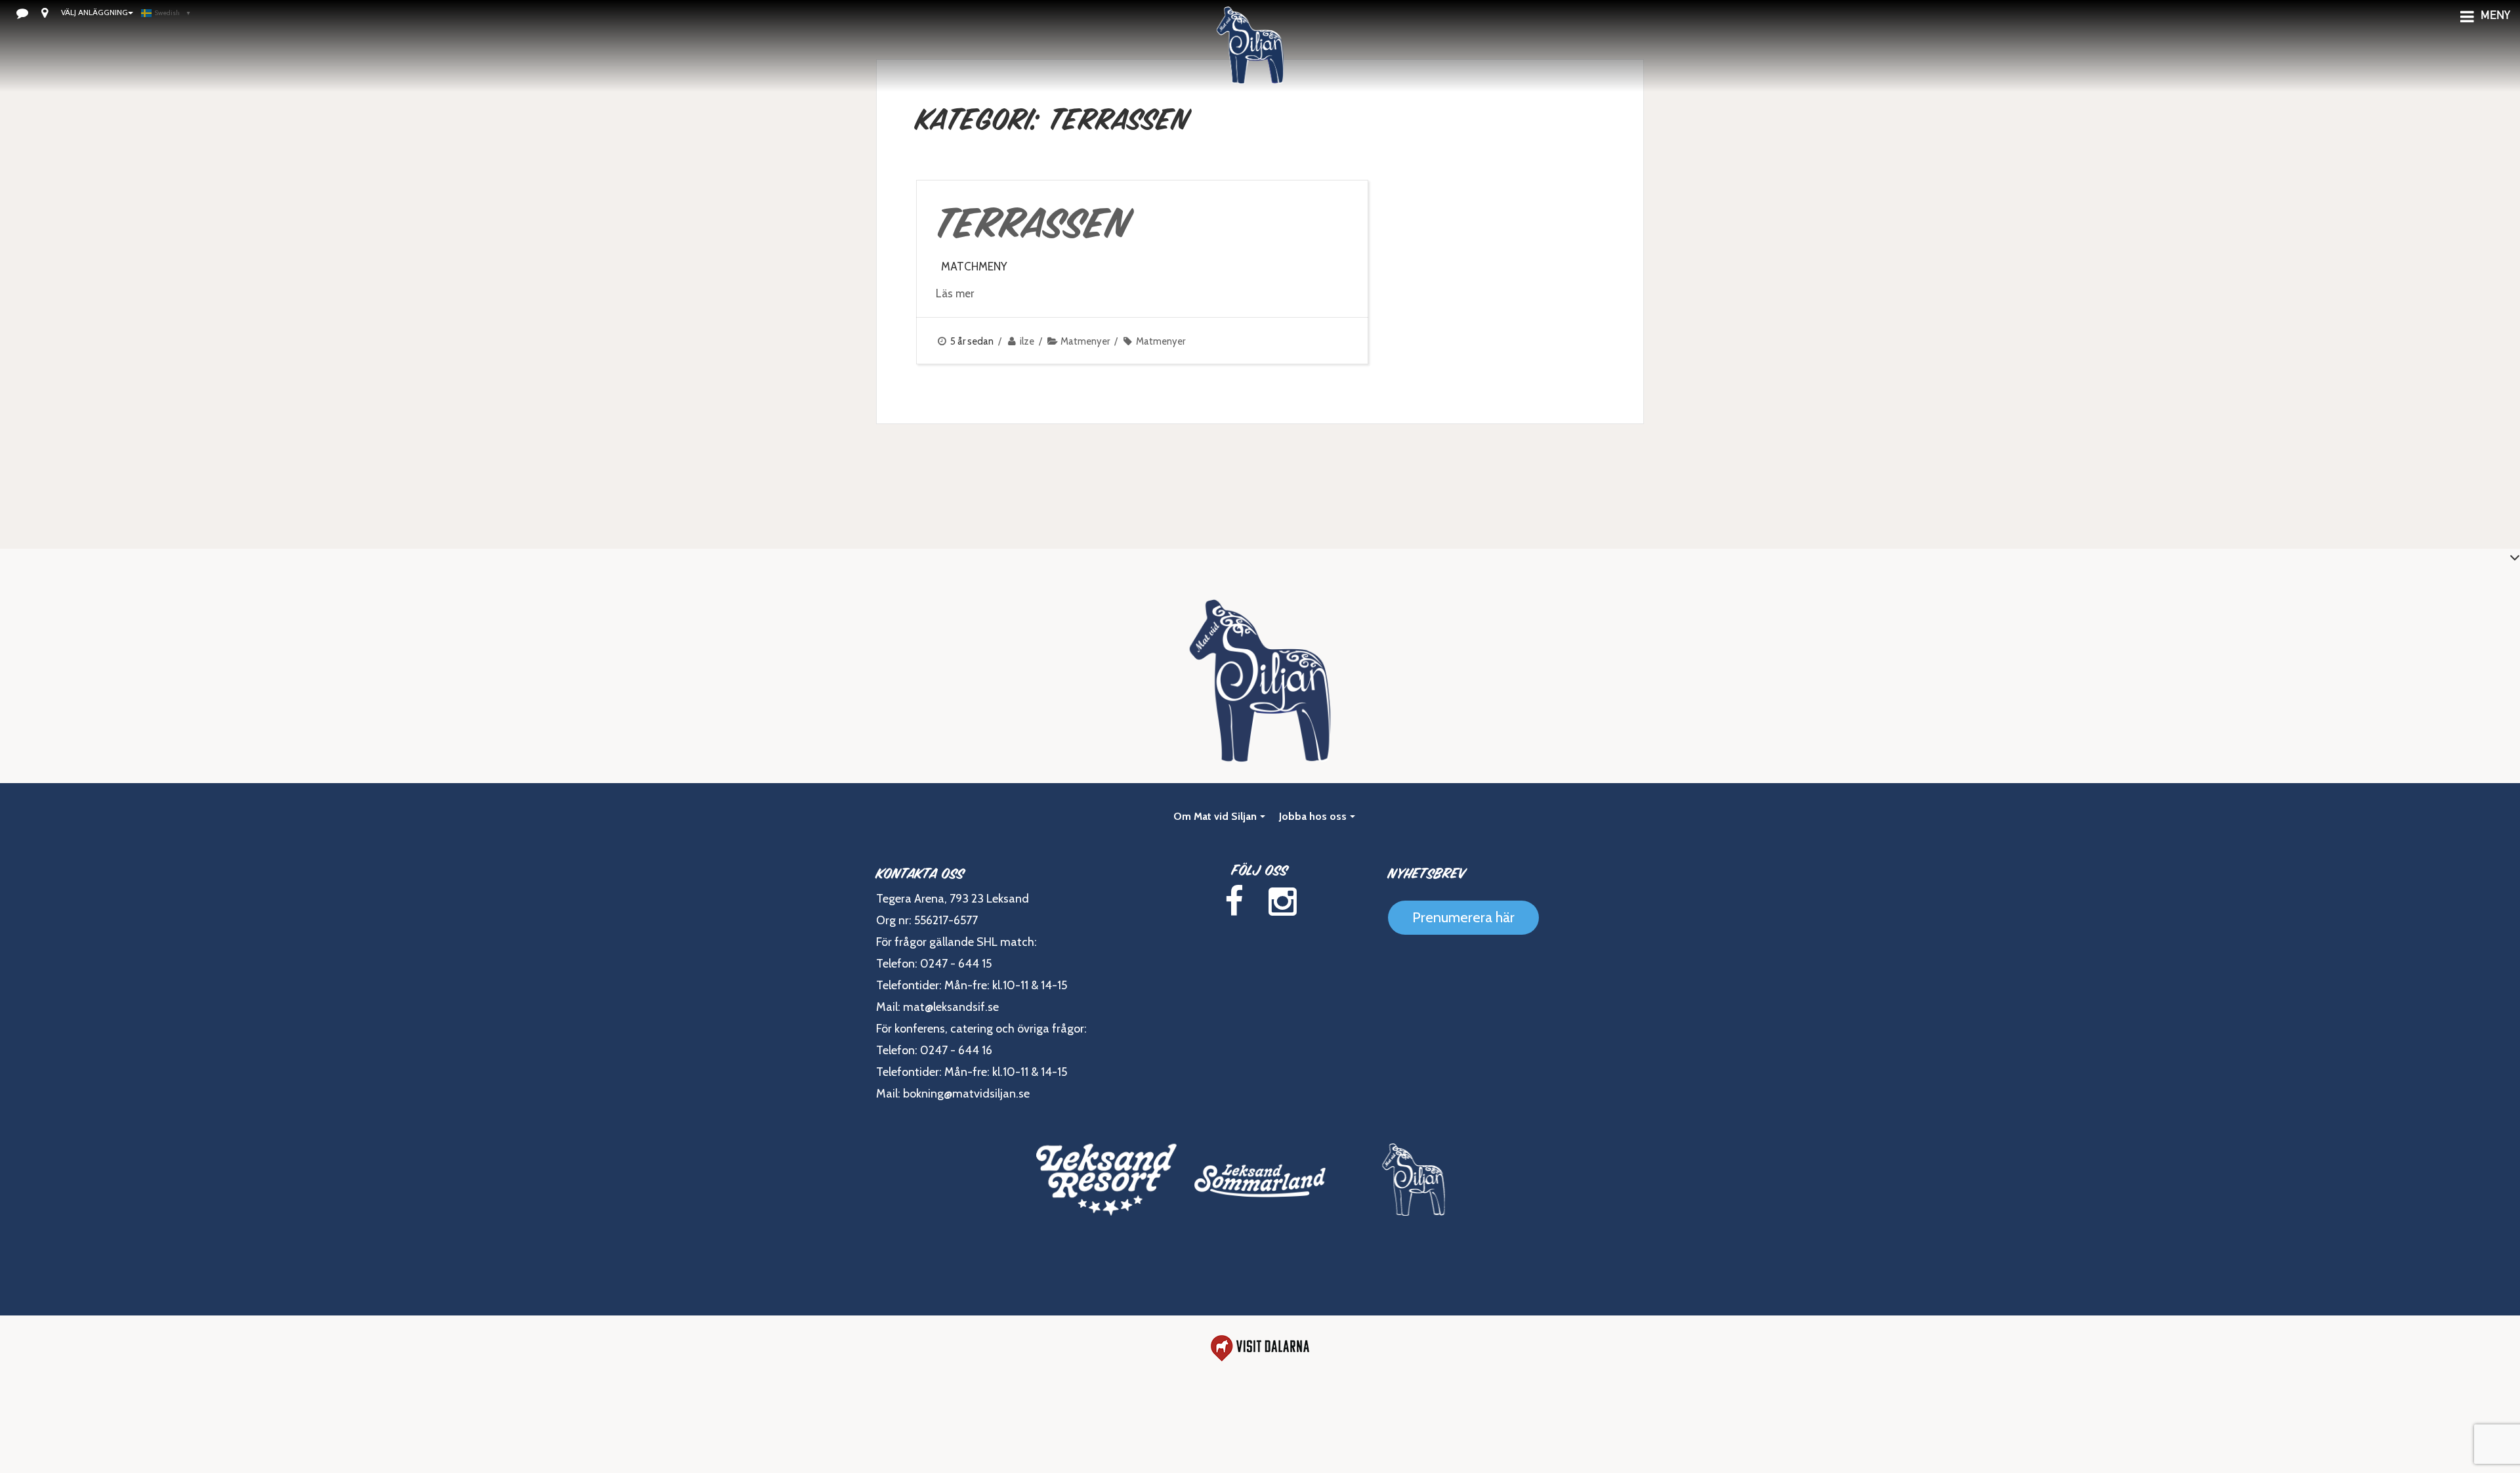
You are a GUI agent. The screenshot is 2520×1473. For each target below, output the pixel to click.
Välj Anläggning (94, 12)
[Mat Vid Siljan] (1414, 1180)
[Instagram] (1282, 902)
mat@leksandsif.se (951, 1007)
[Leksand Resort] (1106, 1180)
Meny (2495, 16)
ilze (1027, 341)
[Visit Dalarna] (1260, 1348)
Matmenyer (1085, 341)
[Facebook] (1234, 902)
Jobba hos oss (1313, 816)
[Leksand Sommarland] (1260, 1180)
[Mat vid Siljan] (1250, 62)
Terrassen (1033, 223)
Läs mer (955, 293)
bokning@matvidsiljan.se (966, 1094)
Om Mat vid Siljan (1215, 816)
